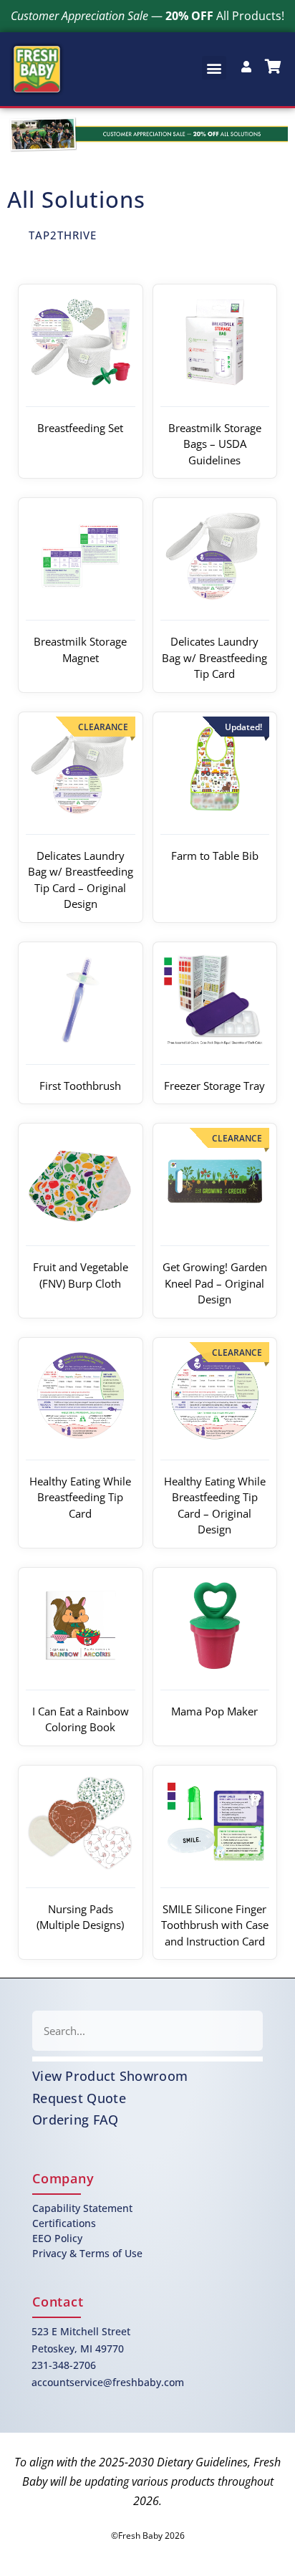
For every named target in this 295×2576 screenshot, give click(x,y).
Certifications (64, 2223)
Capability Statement (82, 2208)
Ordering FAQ (76, 2120)
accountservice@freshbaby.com (108, 2382)
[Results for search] (147, 2059)
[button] (214, 68)
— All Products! (147, 16)
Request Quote (79, 2098)
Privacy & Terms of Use (87, 2253)
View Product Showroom (110, 2076)
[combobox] (147, 2031)
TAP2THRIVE (63, 235)
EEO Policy (57, 2238)
